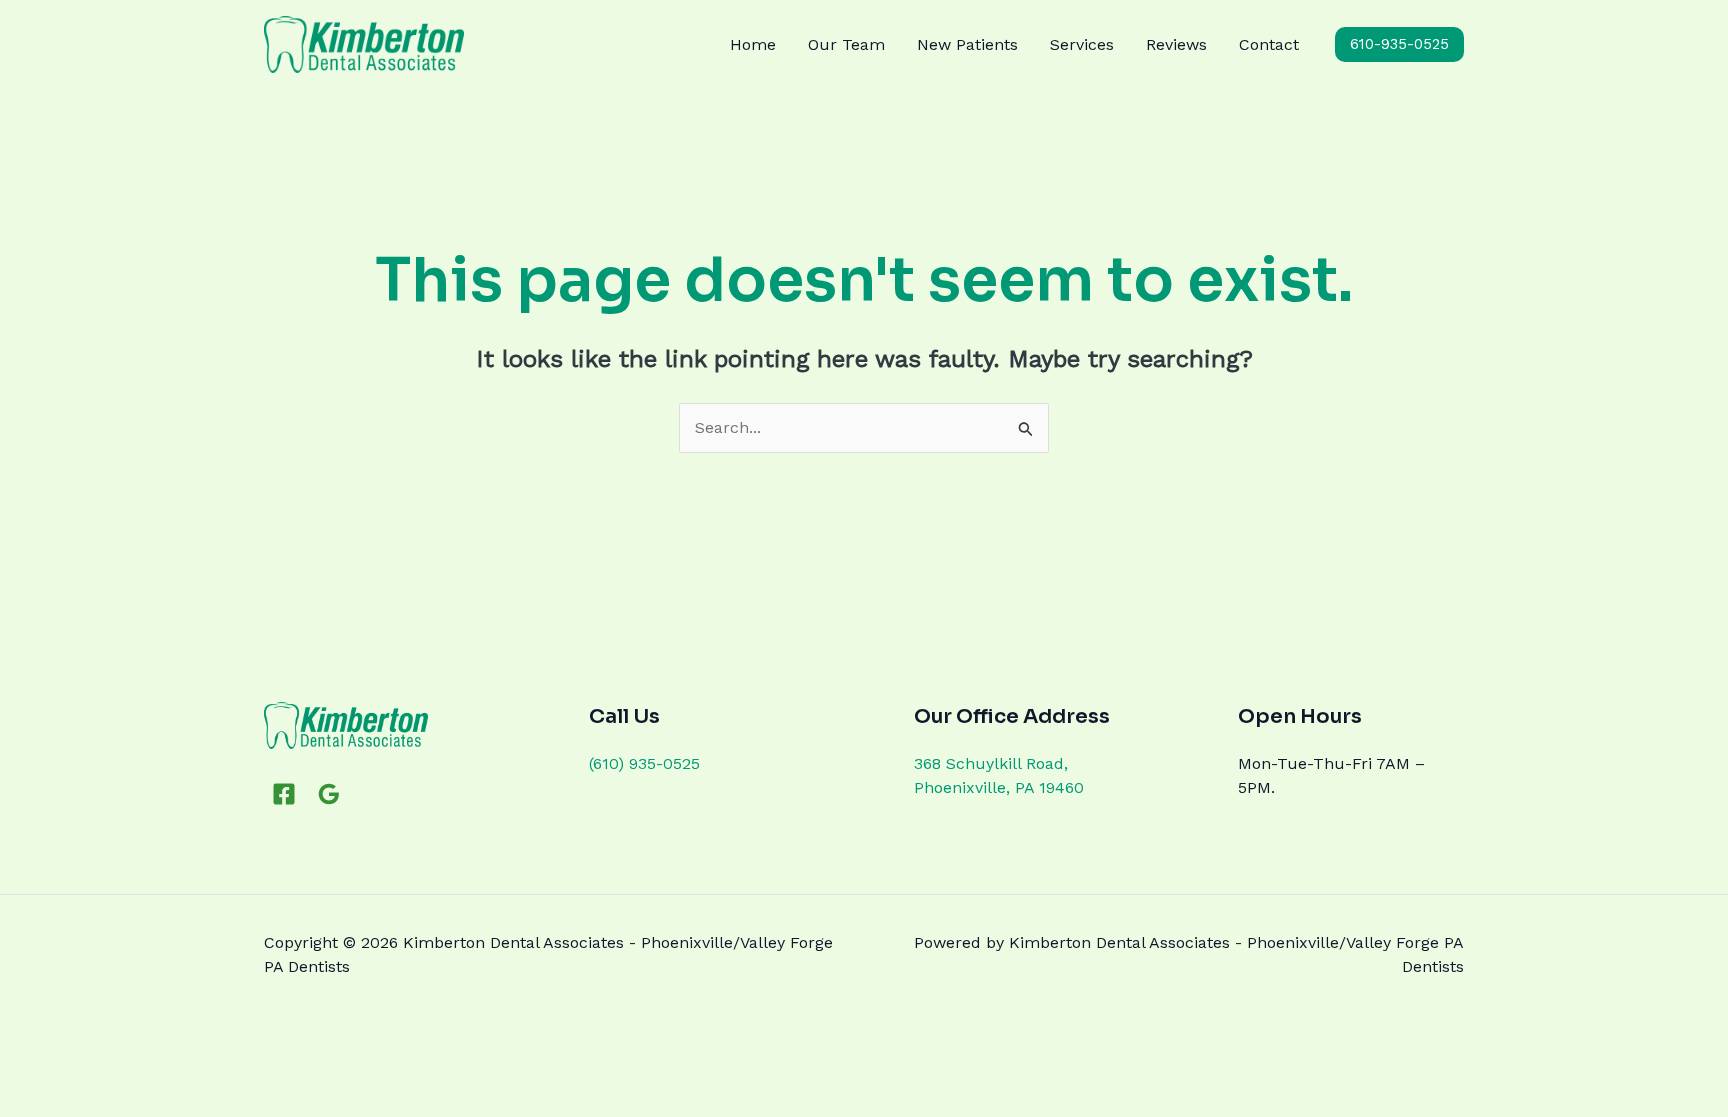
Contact (1269, 44)
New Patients (967, 44)
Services (1082, 44)
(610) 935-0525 (644, 763)
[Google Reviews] (329, 794)
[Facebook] (284, 794)
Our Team (846, 44)
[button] (1399, 44)
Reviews (1176, 44)
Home (753, 44)
